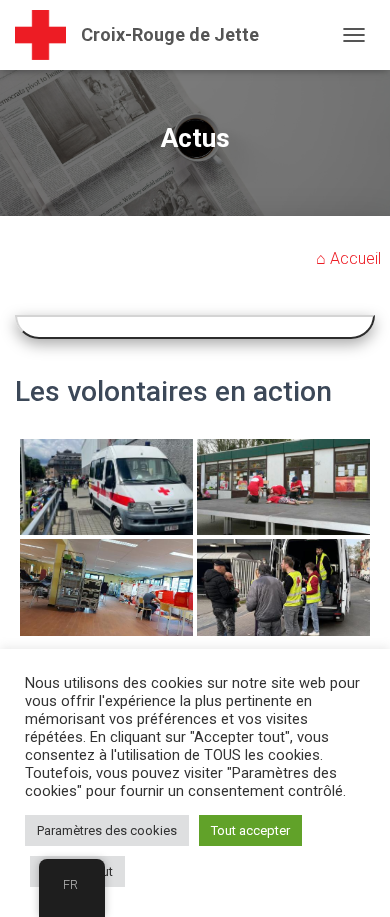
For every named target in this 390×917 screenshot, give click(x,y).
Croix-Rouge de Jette (170, 34)
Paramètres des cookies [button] (107, 830)
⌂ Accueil (348, 258)
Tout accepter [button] (250, 830)
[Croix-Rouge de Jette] (48, 35)
